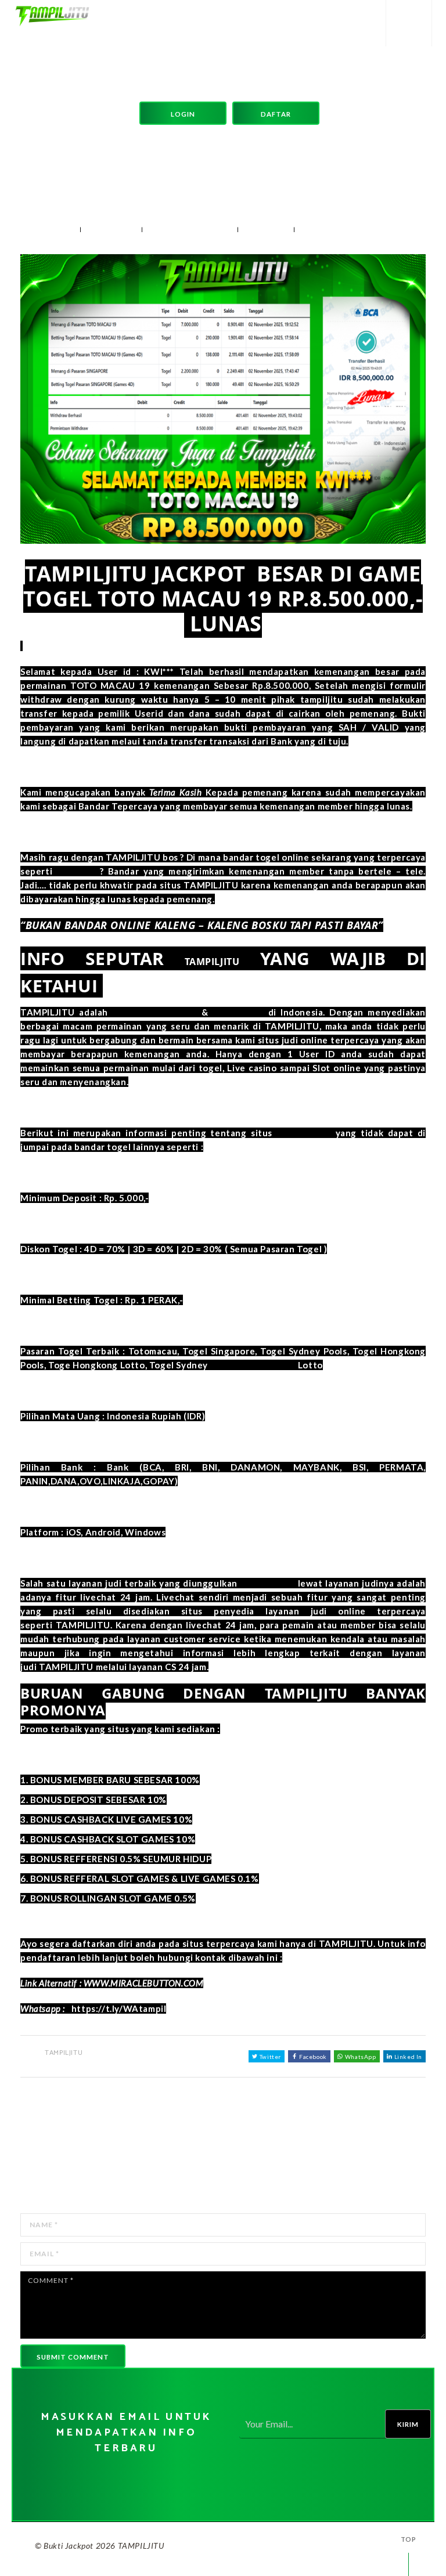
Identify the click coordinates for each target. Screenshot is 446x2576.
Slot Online (238, 1012)
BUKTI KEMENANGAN (194, 230)
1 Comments (332, 230)
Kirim (408, 2424)
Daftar (276, 114)
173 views (270, 230)
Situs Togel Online (154, 1012)
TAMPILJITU (114, 230)
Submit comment (73, 2357)
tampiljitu (78, 871)
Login (183, 114)
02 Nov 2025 (51, 230)
